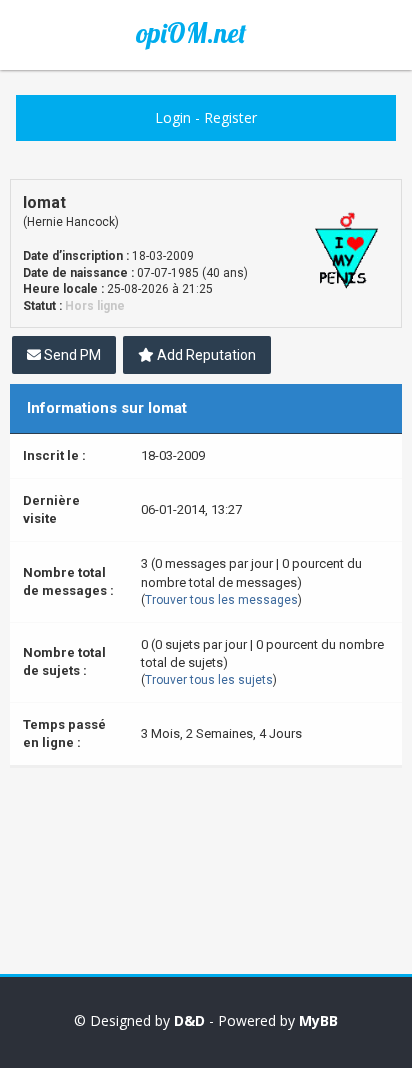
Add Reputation (205, 355)
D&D (189, 1020)
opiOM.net (191, 33)
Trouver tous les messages (221, 600)
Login (173, 117)
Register (230, 117)
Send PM (71, 355)
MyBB (318, 1020)
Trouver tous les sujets (209, 680)
